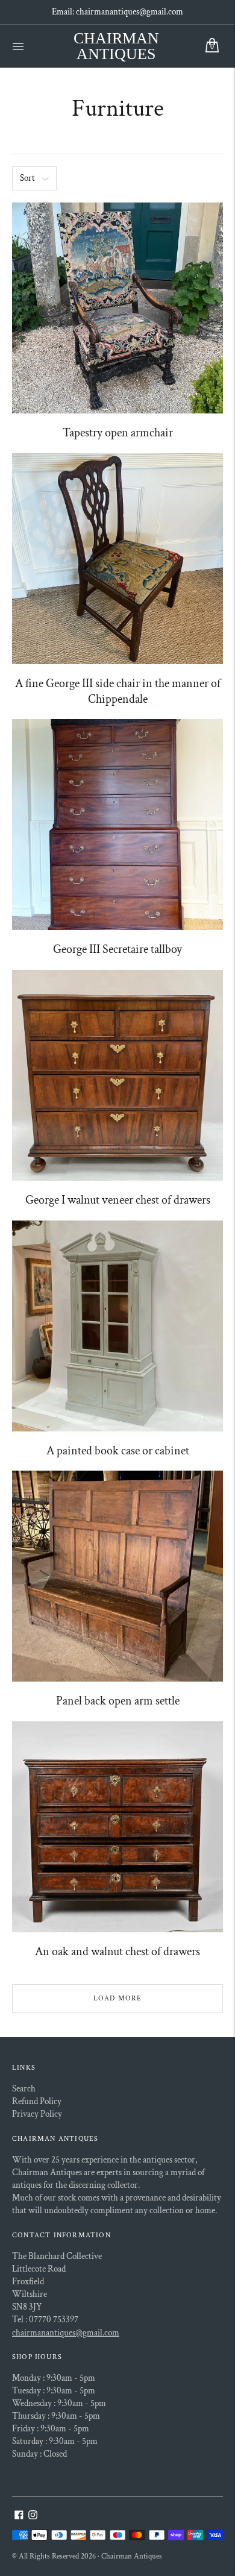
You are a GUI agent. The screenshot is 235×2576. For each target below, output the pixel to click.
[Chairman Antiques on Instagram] (33, 2517)
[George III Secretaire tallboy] (117, 825)
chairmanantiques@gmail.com (66, 2333)
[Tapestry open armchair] (117, 308)
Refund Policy (37, 2101)
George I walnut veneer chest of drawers (118, 1200)
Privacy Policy (37, 2114)
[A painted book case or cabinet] (117, 1326)
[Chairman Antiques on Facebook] (19, 2517)
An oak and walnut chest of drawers (117, 1952)
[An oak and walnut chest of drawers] (117, 1827)
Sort (27, 178)
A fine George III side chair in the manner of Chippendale (118, 691)
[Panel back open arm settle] (117, 1576)
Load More (118, 1998)
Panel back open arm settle (118, 1701)
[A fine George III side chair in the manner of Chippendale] (117, 559)
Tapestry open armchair (118, 433)
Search (24, 2089)
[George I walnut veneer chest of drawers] (117, 1075)
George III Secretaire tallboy (117, 949)
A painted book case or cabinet (118, 1451)
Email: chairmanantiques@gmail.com (117, 12)
